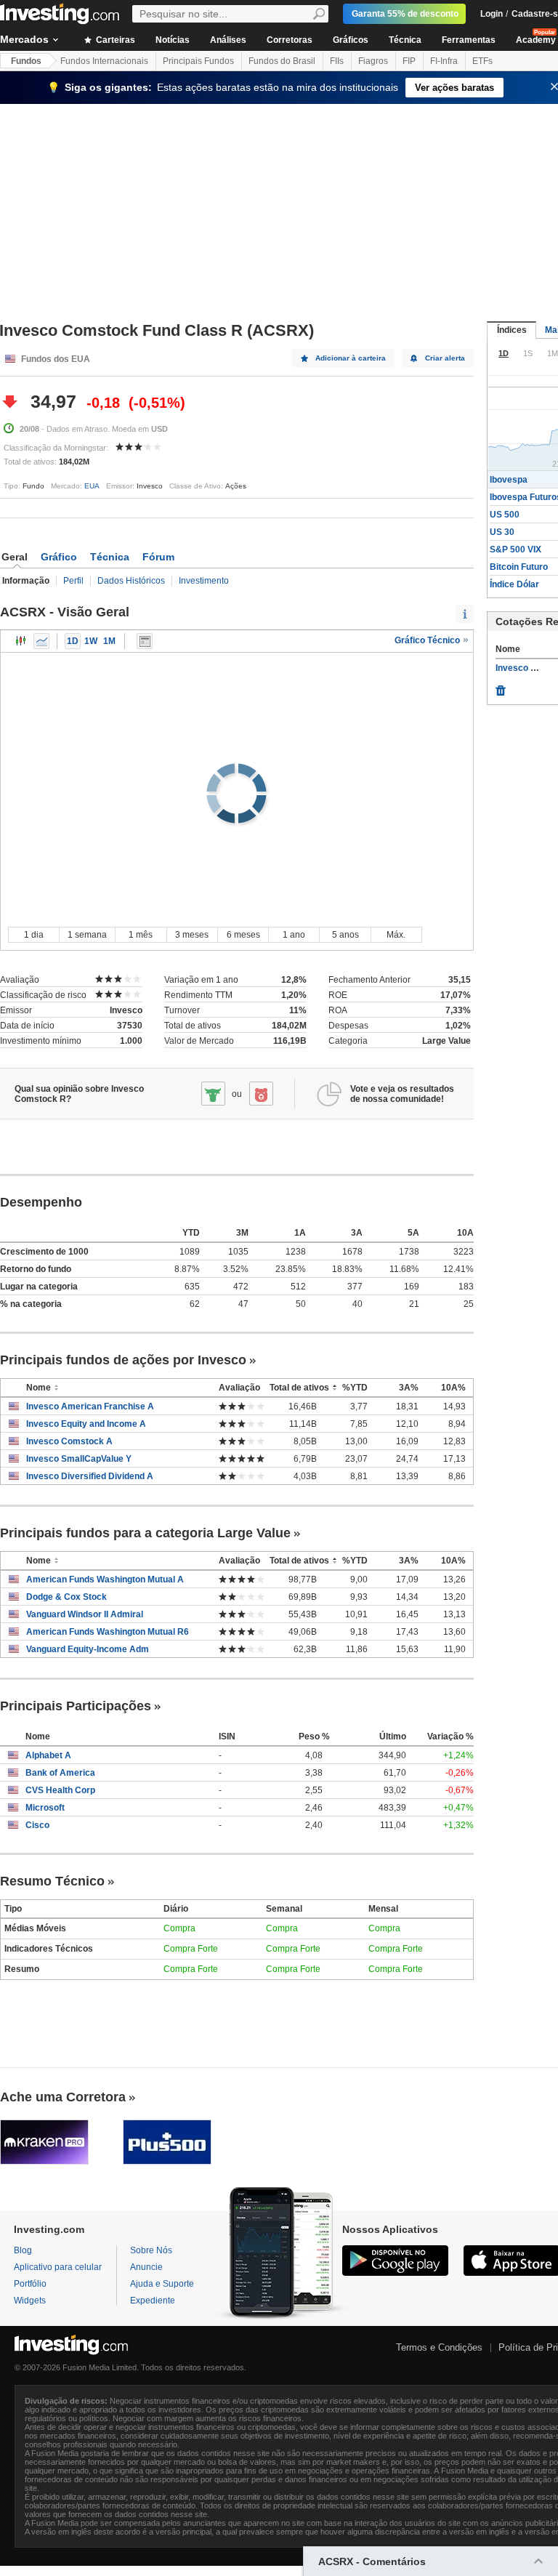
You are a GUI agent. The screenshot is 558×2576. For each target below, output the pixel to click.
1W (91, 641)
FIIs (337, 61)
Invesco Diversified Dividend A (90, 1476)
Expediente (153, 2301)
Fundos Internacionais (104, 61)
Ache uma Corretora (63, 2097)
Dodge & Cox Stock (66, 1597)
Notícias (173, 40)
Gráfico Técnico (428, 640)
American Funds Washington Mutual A (105, 1579)
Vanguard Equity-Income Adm (88, 1649)
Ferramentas (469, 40)
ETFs (482, 61)
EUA (92, 486)
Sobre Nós (151, 2250)
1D (73, 641)
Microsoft (45, 1808)
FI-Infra (444, 61)
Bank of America (60, 1773)
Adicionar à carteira (351, 358)
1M (109, 641)
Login (492, 14)
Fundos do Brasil (282, 61)
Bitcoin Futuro (519, 567)
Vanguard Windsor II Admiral (85, 1614)
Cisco (37, 1825)
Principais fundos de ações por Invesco (123, 1360)
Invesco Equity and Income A (86, 1424)
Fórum (158, 557)
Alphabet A (48, 1755)
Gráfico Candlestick (21, 641)
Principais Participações (76, 1706)
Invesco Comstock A (69, 1441)
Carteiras (114, 40)
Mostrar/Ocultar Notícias (145, 641)
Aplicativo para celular (58, 2267)
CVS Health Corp (60, 1790)
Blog (23, 2250)
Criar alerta (445, 358)
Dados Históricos (131, 581)
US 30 (502, 532)
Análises (228, 40)
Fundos (26, 61)
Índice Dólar (514, 584)
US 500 (505, 515)
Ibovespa (509, 480)
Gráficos (351, 40)
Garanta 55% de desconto (405, 14)
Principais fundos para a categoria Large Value (145, 1533)
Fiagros (373, 61)
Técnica (405, 40)
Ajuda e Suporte (162, 2284)
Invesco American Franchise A (90, 1406)
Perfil (73, 581)
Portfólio (30, 2284)
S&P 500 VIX (515, 550)
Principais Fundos (198, 61)
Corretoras (290, 40)
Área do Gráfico (41, 641)
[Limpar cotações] (501, 687)
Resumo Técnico (52, 1881)
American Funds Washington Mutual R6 (108, 1632)
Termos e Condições (439, 2347)
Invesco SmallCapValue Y (79, 1459)
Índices (512, 330)
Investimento (204, 581)
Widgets (30, 2301)
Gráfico (59, 557)
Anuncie (146, 2267)
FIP (409, 61)
